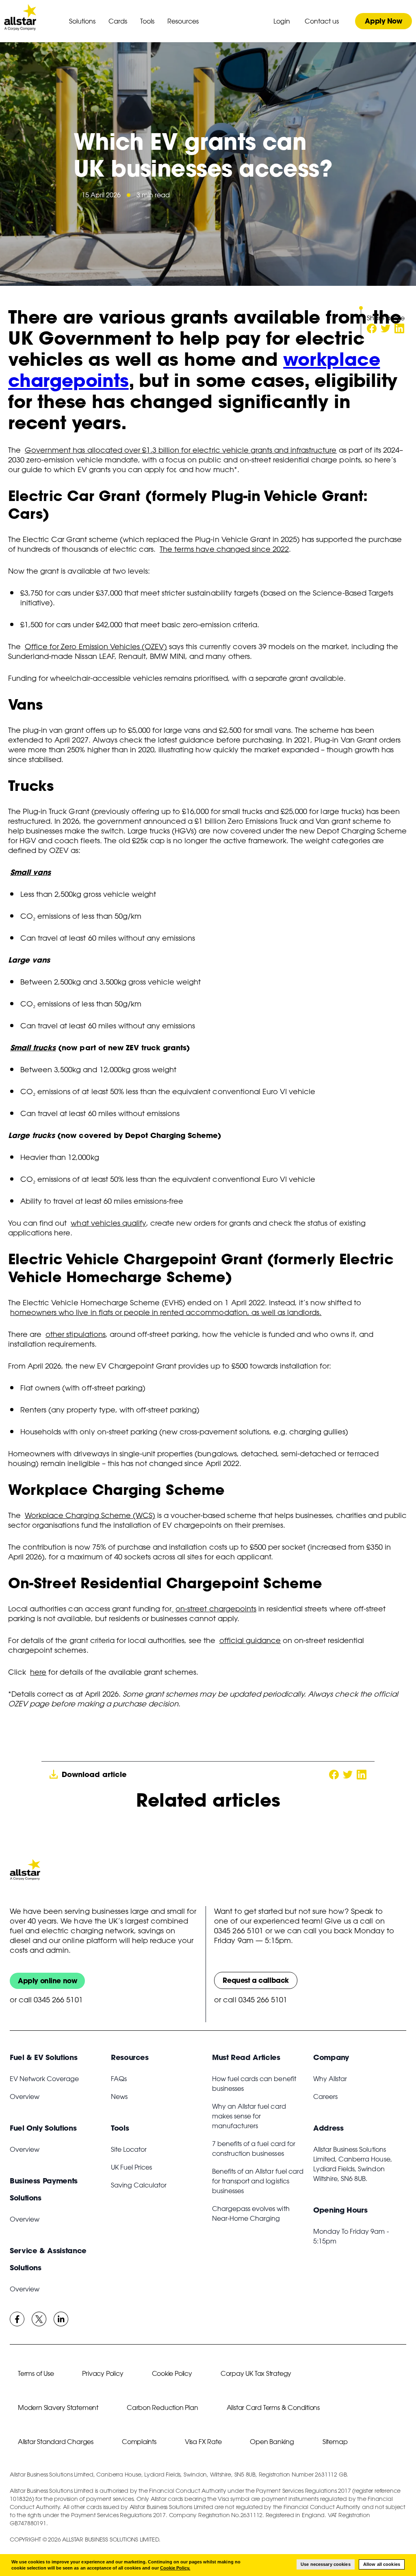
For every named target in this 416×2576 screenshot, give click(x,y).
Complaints (139, 2442)
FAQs (119, 2079)
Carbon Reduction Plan (162, 2408)
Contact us (322, 21)
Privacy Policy (103, 2373)
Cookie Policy (172, 2373)
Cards (118, 21)
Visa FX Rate (203, 2442)
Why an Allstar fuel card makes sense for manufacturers (249, 2116)
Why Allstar (330, 2079)
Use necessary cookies (326, 2564)
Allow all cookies (382, 2564)
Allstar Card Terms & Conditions (273, 2408)
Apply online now (47, 1981)
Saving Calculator (139, 2185)
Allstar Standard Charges (56, 2442)
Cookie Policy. (175, 2568)
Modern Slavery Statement (58, 2408)
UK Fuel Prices (131, 2167)
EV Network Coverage (44, 2079)
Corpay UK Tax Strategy (256, 2373)
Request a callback (256, 1980)
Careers (325, 2097)
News (119, 2097)
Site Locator (129, 2149)
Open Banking (272, 2442)
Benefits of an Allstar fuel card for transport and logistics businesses (258, 2181)
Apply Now (383, 21)
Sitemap (335, 2442)
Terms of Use (36, 2373)
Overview (25, 2097)
